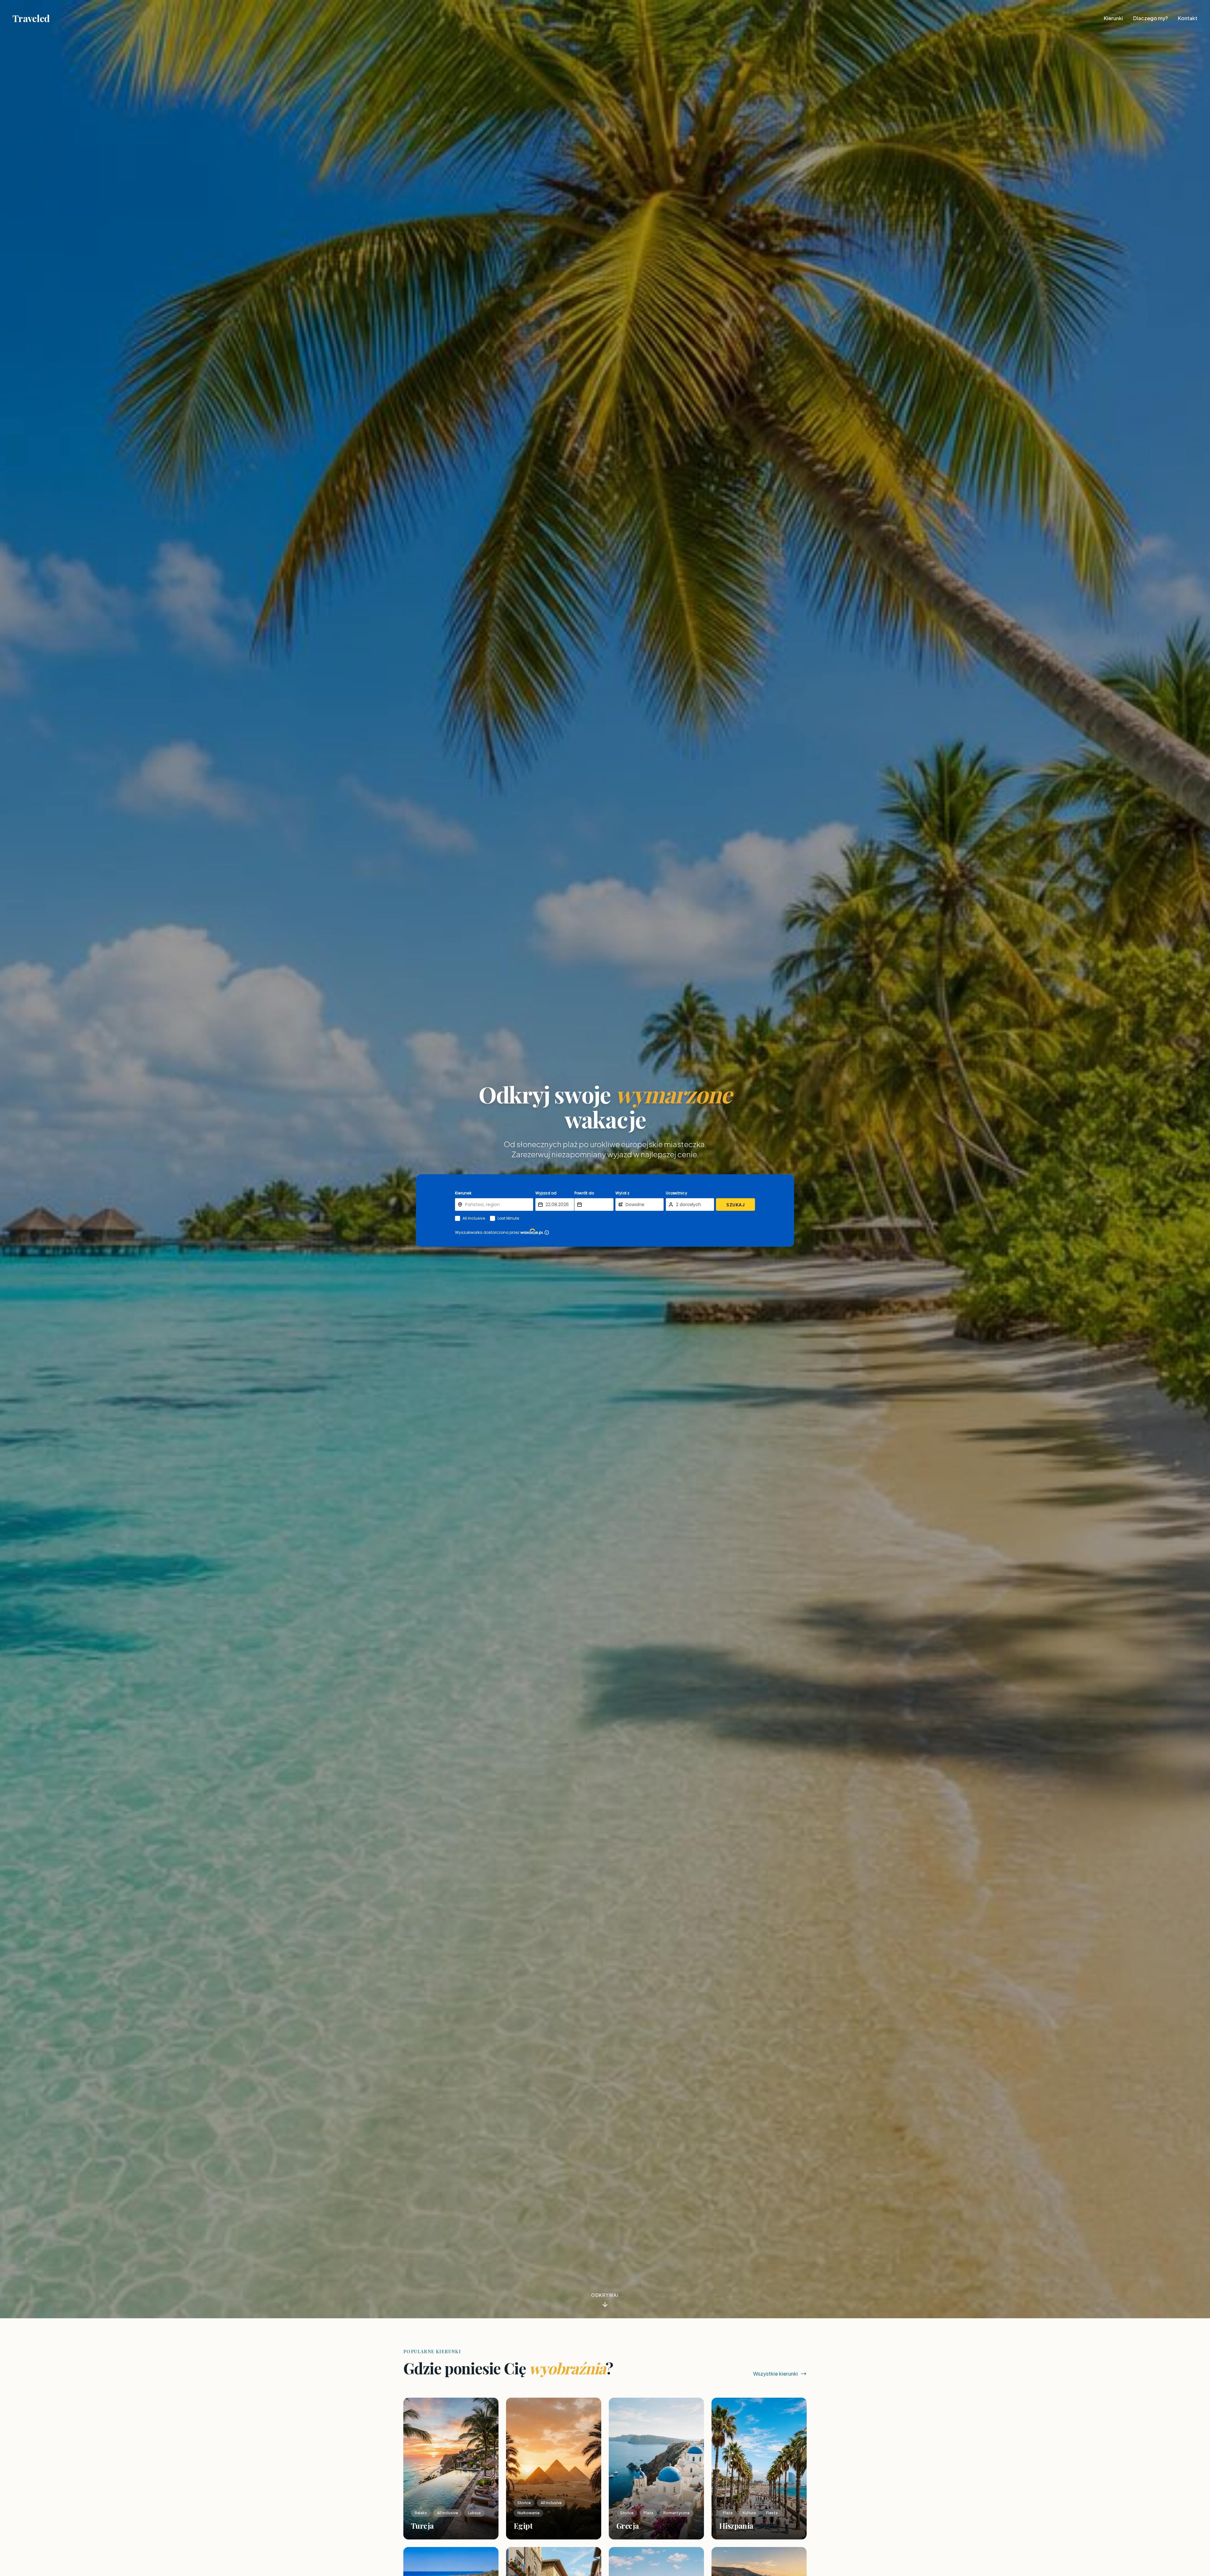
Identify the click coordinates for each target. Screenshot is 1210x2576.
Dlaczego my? (1150, 18)
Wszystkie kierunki (775, 2374)
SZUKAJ (735, 1205)
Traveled (31, 18)
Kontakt (1188, 18)
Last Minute (508, 1218)
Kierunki (1113, 18)
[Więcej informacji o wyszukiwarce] (547, 1233)
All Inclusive (474, 1218)
